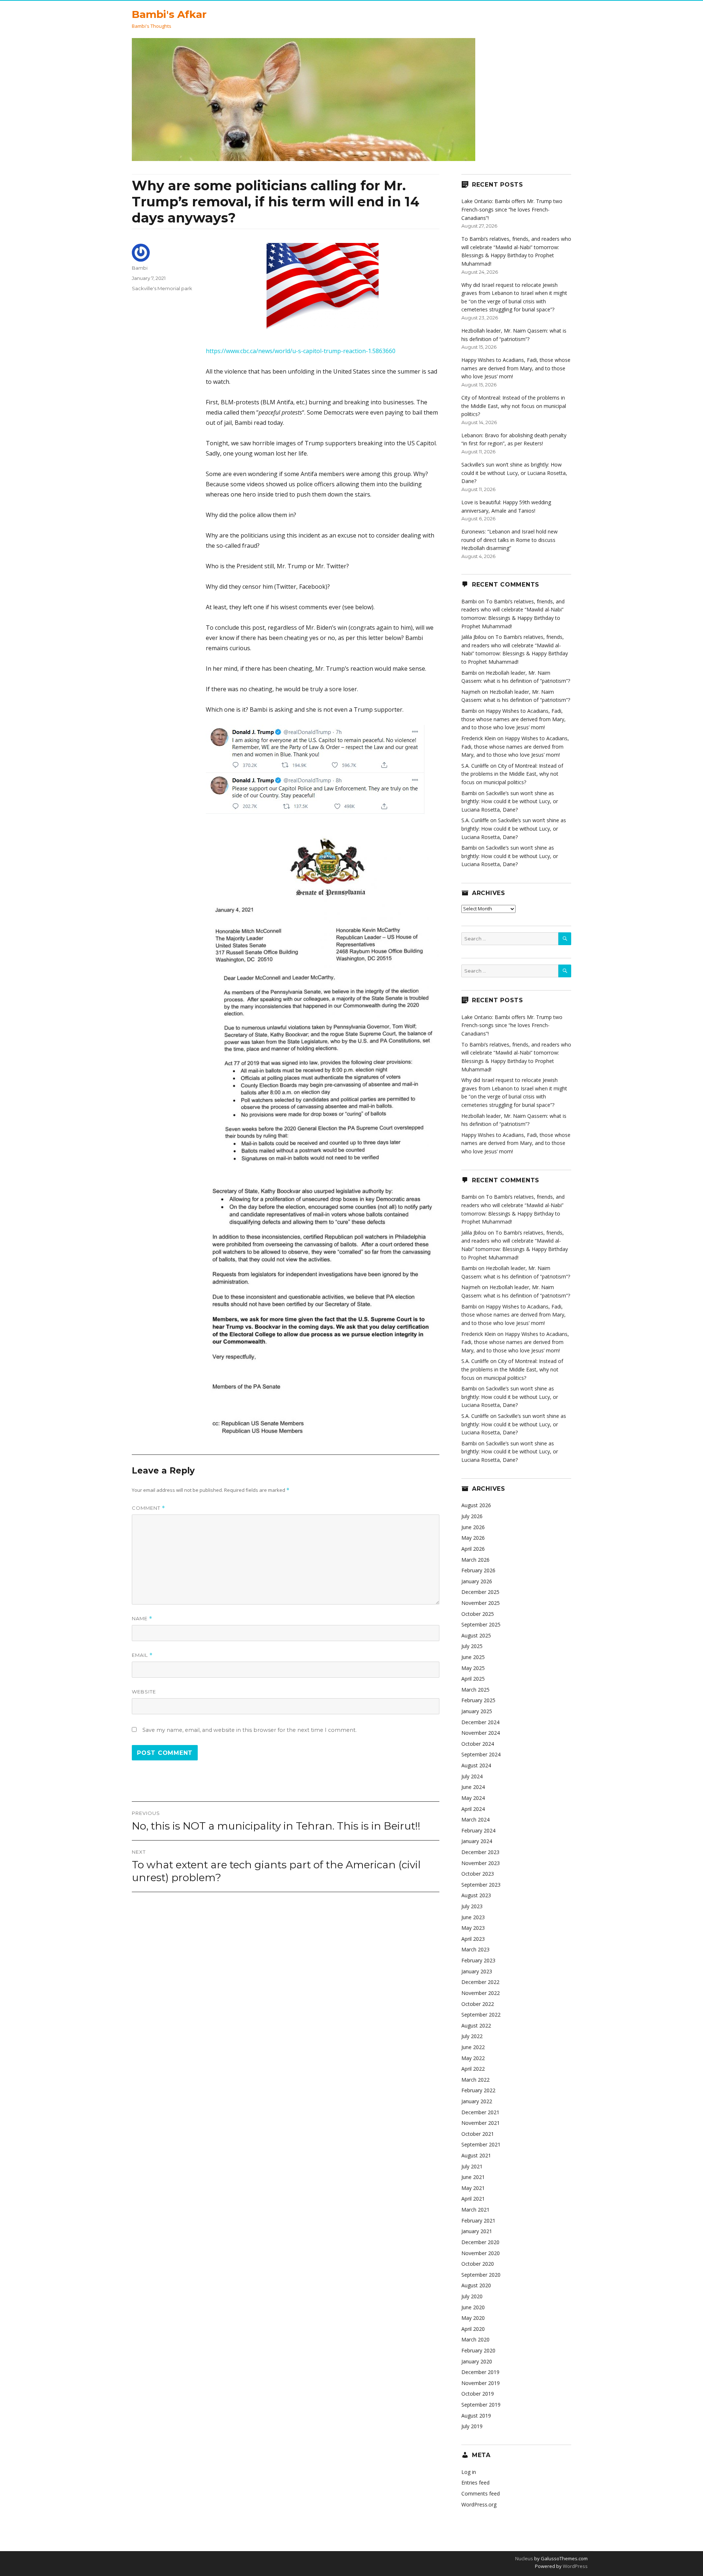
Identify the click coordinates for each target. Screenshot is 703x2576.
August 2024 (476, 1765)
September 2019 (481, 2405)
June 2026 (473, 1527)
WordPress (575, 2566)
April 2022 (473, 2069)
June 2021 (473, 2177)
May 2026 (473, 1538)
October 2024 (478, 1744)
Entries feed (475, 2483)
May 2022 (473, 2058)
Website (144, 1692)
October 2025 (478, 1614)
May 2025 (473, 1668)
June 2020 (473, 2307)
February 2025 (478, 1700)
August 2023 (476, 1895)
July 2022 (472, 2036)
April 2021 (473, 2199)
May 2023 (473, 1928)
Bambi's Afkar (169, 14)
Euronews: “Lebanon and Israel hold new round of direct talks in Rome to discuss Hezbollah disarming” (509, 540)
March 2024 (475, 1819)
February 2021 (478, 2221)
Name (142, 1619)
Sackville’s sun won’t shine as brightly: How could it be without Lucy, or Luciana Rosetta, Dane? (514, 473)
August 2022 (476, 2025)
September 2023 (481, 1885)
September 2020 (481, 2275)
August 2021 (476, 2155)
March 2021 (475, 2210)
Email (142, 1655)
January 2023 (477, 1971)
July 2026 (472, 1516)
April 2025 (473, 1679)
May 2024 (473, 1798)
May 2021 (473, 2188)
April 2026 (473, 1549)
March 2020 (475, 2339)
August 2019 (476, 2416)
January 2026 (477, 1581)
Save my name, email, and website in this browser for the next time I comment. (250, 1730)
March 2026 (475, 1560)
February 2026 (478, 1570)
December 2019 (480, 2372)
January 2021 (477, 2231)
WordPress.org (479, 2504)
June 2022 (473, 2047)
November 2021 (481, 2123)
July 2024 (472, 1776)
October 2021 (478, 2134)
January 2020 (477, 2361)
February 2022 (478, 2090)
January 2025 (477, 1711)
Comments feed (481, 2493)
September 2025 (481, 1624)
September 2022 (481, 2015)
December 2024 (480, 1722)
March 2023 (475, 1949)
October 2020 (478, 2264)
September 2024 (481, 1754)
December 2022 (480, 1982)
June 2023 (473, 1917)
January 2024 (477, 1841)
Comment (148, 1508)
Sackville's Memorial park (162, 288)
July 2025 (472, 1646)
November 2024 (481, 1733)
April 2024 (473, 1809)
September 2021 (481, 2144)
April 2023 (473, 1939)
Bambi (140, 268)
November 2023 (481, 1863)
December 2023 (480, 1852)
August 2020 (476, 2285)
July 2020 (472, 2296)
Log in (469, 2472)
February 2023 (478, 1960)
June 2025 (473, 1657)
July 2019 (472, 2426)
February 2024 (478, 1830)
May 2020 (473, 2318)
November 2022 (481, 1993)
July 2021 (472, 2166)
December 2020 (480, 2242)
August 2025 (476, 1635)
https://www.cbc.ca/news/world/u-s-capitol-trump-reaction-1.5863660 (301, 351)
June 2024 (473, 1787)
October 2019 (478, 2394)
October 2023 (478, 1874)
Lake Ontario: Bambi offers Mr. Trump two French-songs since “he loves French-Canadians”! (512, 209)
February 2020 (478, 2350)
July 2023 (472, 1906)
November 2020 (481, 2253)
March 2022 (475, 2080)
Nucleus (524, 2558)
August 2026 (476, 1505)
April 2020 (473, 2329)
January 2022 (477, 2101)
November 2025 (481, 1603)
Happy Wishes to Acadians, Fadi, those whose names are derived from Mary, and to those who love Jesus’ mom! (516, 368)
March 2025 (475, 1690)
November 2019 (481, 2383)
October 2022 (478, 2004)
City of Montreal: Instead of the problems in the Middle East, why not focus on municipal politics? (514, 406)
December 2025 (480, 1592)
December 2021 (480, 2112)
